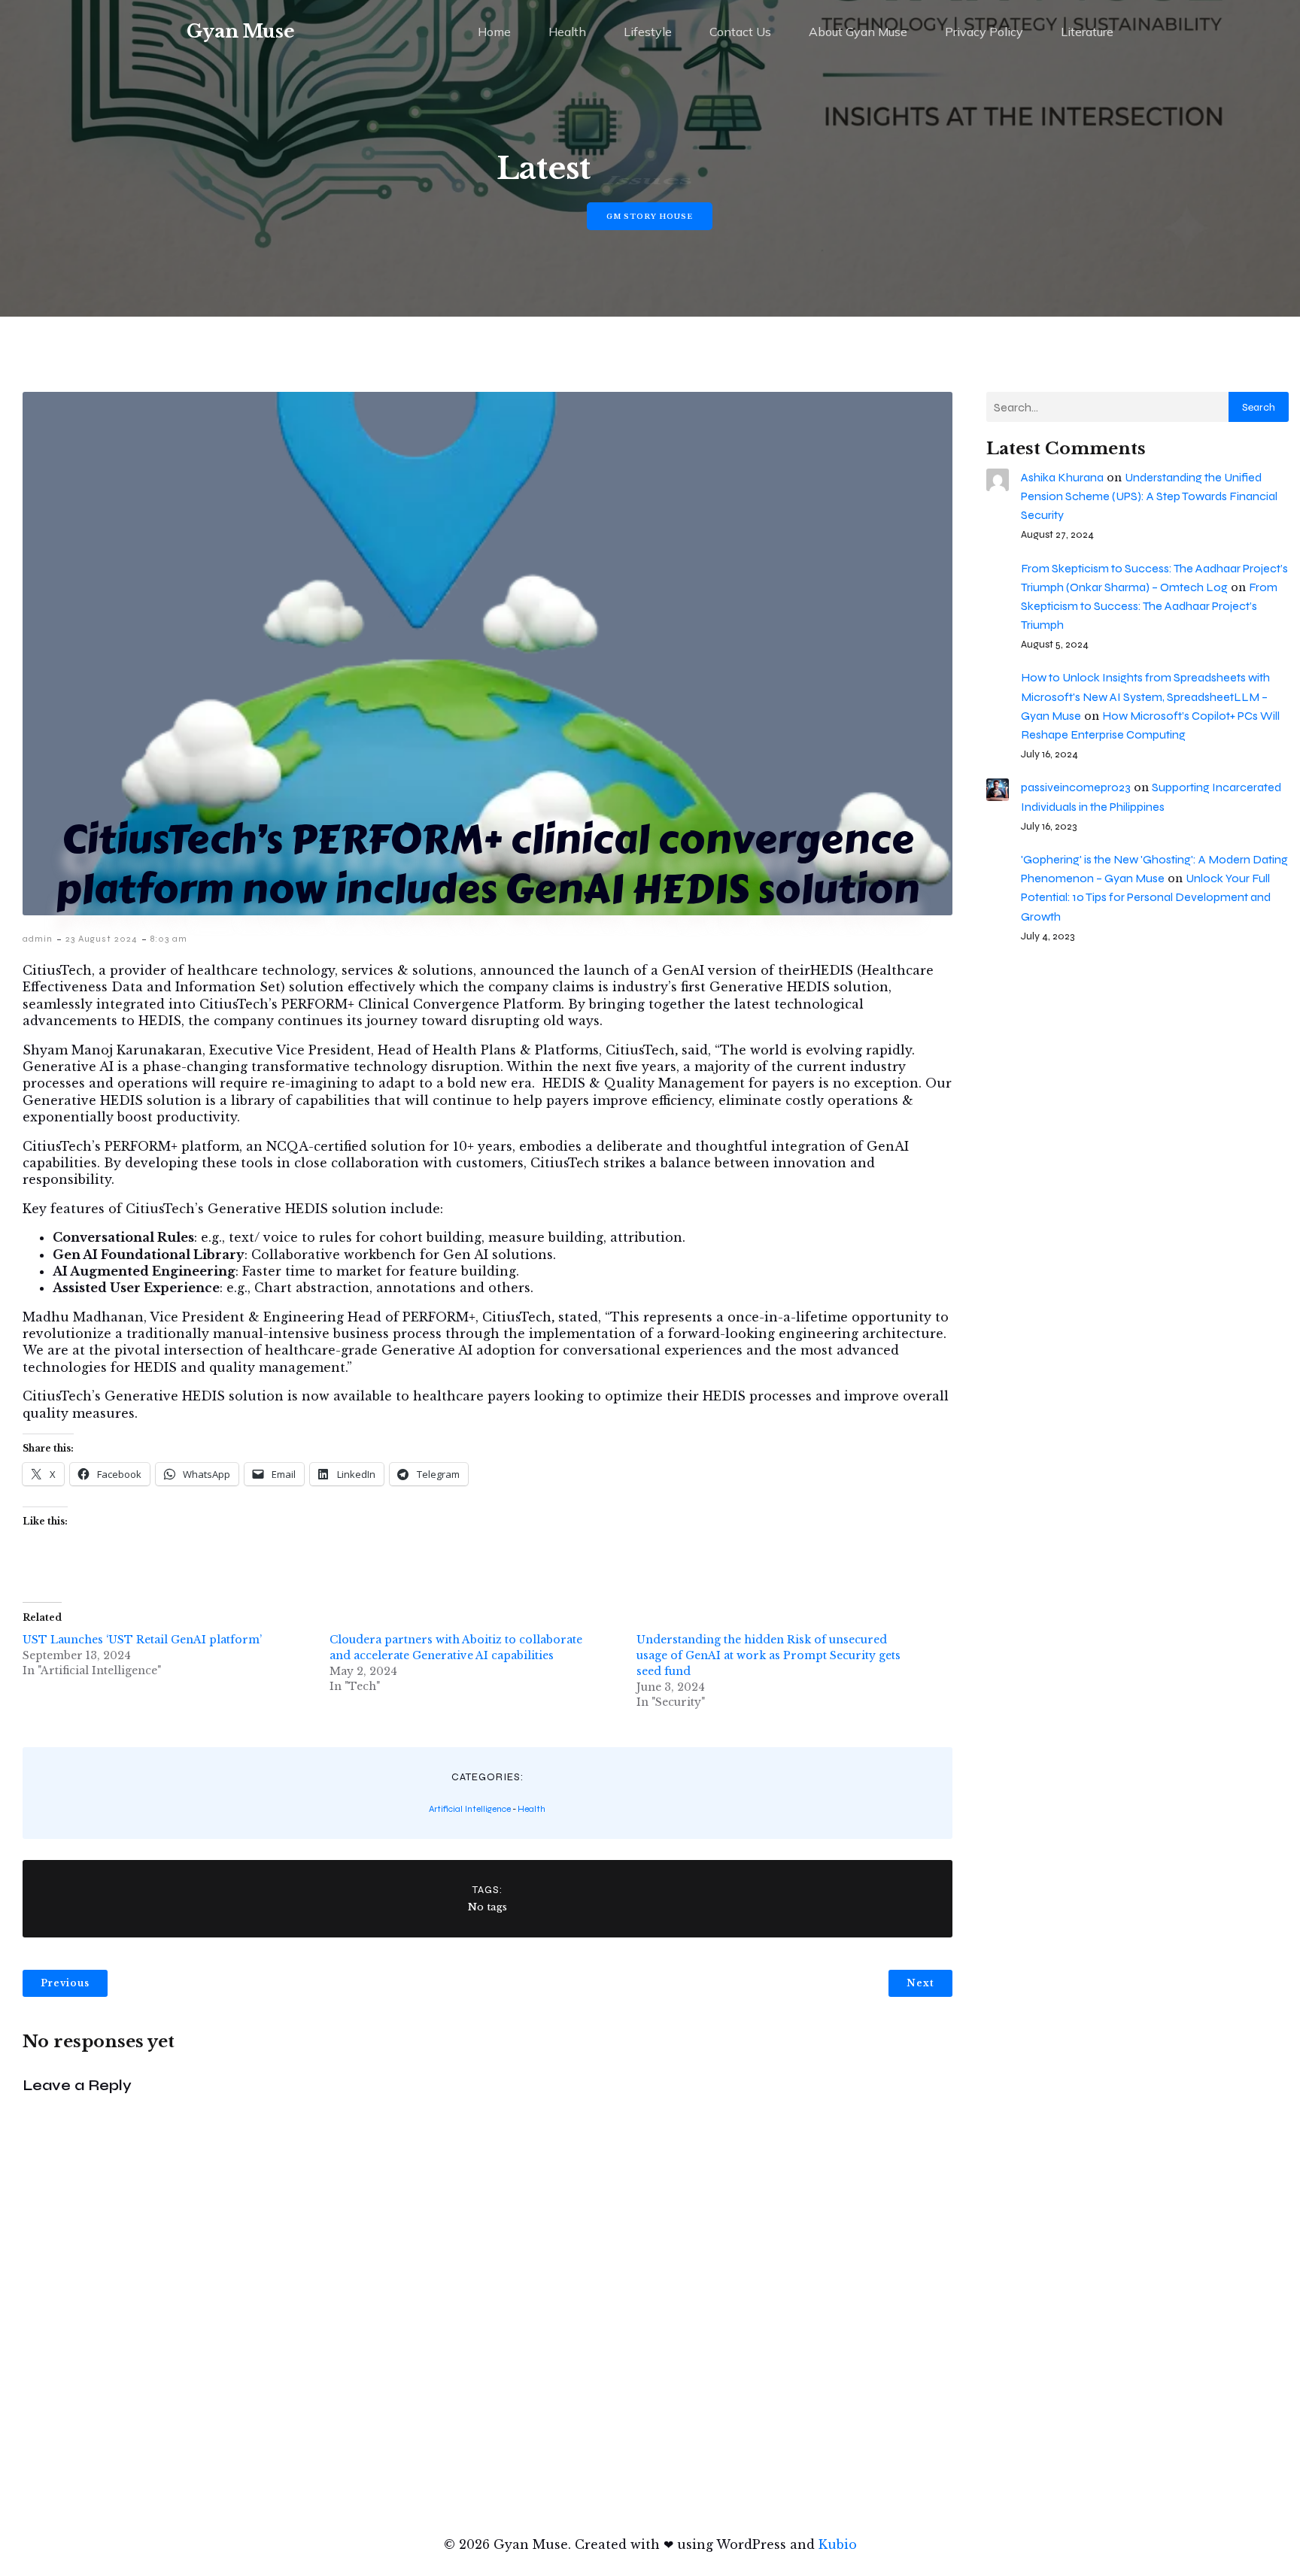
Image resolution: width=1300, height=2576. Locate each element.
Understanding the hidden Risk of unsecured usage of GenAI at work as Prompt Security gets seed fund (768, 1655)
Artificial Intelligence (470, 1809)
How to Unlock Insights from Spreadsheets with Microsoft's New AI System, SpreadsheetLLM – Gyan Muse (1145, 696)
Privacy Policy (984, 32)
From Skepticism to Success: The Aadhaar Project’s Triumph (1149, 606)
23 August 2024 (102, 939)
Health (567, 32)
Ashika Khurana (1062, 477)
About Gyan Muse (858, 32)
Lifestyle (648, 32)
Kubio (838, 2544)
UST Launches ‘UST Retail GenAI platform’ (144, 1640)
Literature (1087, 32)
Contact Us (740, 32)
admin (38, 939)
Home (494, 32)
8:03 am (169, 939)
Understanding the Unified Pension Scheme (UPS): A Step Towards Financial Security (1149, 496)
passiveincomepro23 (1076, 787)
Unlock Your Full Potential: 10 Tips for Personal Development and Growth (1146, 897)
